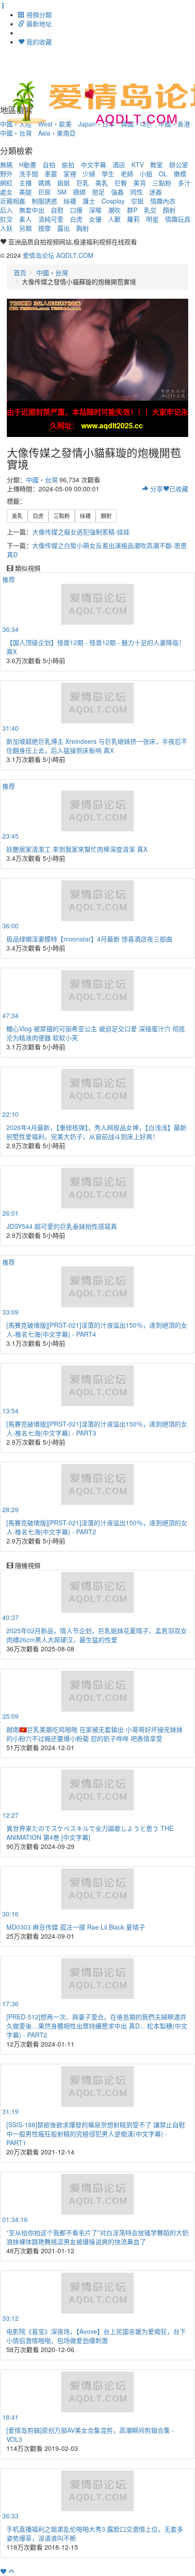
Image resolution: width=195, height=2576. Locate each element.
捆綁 (79, 192)
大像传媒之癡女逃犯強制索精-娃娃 (81, 532)
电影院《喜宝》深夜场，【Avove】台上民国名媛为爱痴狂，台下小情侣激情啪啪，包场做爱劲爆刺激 (96, 2336)
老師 (127, 174)
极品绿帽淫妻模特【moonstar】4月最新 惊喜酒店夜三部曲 (89, 939)
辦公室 (179, 165)
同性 (136, 192)
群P (132, 210)
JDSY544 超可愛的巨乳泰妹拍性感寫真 (62, 1226)
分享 (156, 489)
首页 (20, 272)
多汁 (184, 183)
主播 (25, 183)
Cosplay (113, 201)
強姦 (117, 192)
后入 (6, 210)
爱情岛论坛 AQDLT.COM (58, 255)
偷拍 (68, 165)
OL (163, 174)
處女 (6, 192)
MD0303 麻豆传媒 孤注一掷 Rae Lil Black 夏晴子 (76, 1927)
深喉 (95, 210)
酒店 (119, 165)
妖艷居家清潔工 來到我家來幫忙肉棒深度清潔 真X (77, 849)
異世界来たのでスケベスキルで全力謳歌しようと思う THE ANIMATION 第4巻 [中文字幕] (90, 1833)
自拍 (49, 165)
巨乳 (83, 183)
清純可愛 (51, 219)
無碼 (6, 165)
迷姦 (156, 192)
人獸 (114, 219)
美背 (140, 183)
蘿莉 (133, 219)
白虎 (76, 219)
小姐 (146, 174)
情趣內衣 (163, 201)
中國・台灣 (16, 133)
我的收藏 (38, 42)
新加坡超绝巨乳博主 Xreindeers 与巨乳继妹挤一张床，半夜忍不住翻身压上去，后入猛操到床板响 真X (97, 746)
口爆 (76, 210)
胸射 (83, 228)
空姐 (137, 201)
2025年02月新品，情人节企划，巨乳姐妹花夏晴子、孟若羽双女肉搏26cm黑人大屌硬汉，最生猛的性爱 (97, 1635)
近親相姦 (13, 201)
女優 (95, 219)
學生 (108, 174)
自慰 (57, 210)
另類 (25, 228)
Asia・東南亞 (57, 133)
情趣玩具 (178, 219)
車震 (51, 174)
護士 (89, 201)
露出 (63, 228)
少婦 (89, 174)
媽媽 (44, 183)
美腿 (25, 192)
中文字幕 (93, 165)
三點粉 (162, 183)
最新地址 (38, 24)
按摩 (44, 228)
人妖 (6, 228)
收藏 (179, 489)
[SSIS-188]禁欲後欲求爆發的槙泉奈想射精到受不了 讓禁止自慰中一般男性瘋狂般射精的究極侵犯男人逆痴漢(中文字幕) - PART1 (96, 2134)
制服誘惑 (44, 201)
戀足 (98, 192)
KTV (138, 165)
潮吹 (114, 210)
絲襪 (70, 201)
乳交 (150, 210)
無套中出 (32, 210)
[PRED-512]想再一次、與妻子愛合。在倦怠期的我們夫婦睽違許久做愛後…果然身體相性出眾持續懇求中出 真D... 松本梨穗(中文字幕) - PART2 (97, 2026)
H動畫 (28, 165)
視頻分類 (38, 15)
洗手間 (29, 174)
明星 (152, 219)
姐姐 (63, 183)
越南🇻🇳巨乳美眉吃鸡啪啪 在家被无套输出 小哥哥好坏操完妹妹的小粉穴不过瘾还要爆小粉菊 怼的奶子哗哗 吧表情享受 (95, 1734)
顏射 (169, 210)
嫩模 (180, 174)
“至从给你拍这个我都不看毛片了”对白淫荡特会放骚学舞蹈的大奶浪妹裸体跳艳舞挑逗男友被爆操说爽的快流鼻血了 (97, 2237)
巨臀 (121, 183)
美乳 (102, 183)
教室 (156, 165)
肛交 (6, 219)
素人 (25, 219)
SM (62, 192)
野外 (6, 174)
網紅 (6, 183)
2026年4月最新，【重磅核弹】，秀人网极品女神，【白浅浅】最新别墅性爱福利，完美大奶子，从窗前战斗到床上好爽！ (96, 1132)
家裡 (70, 174)
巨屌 (44, 192)
